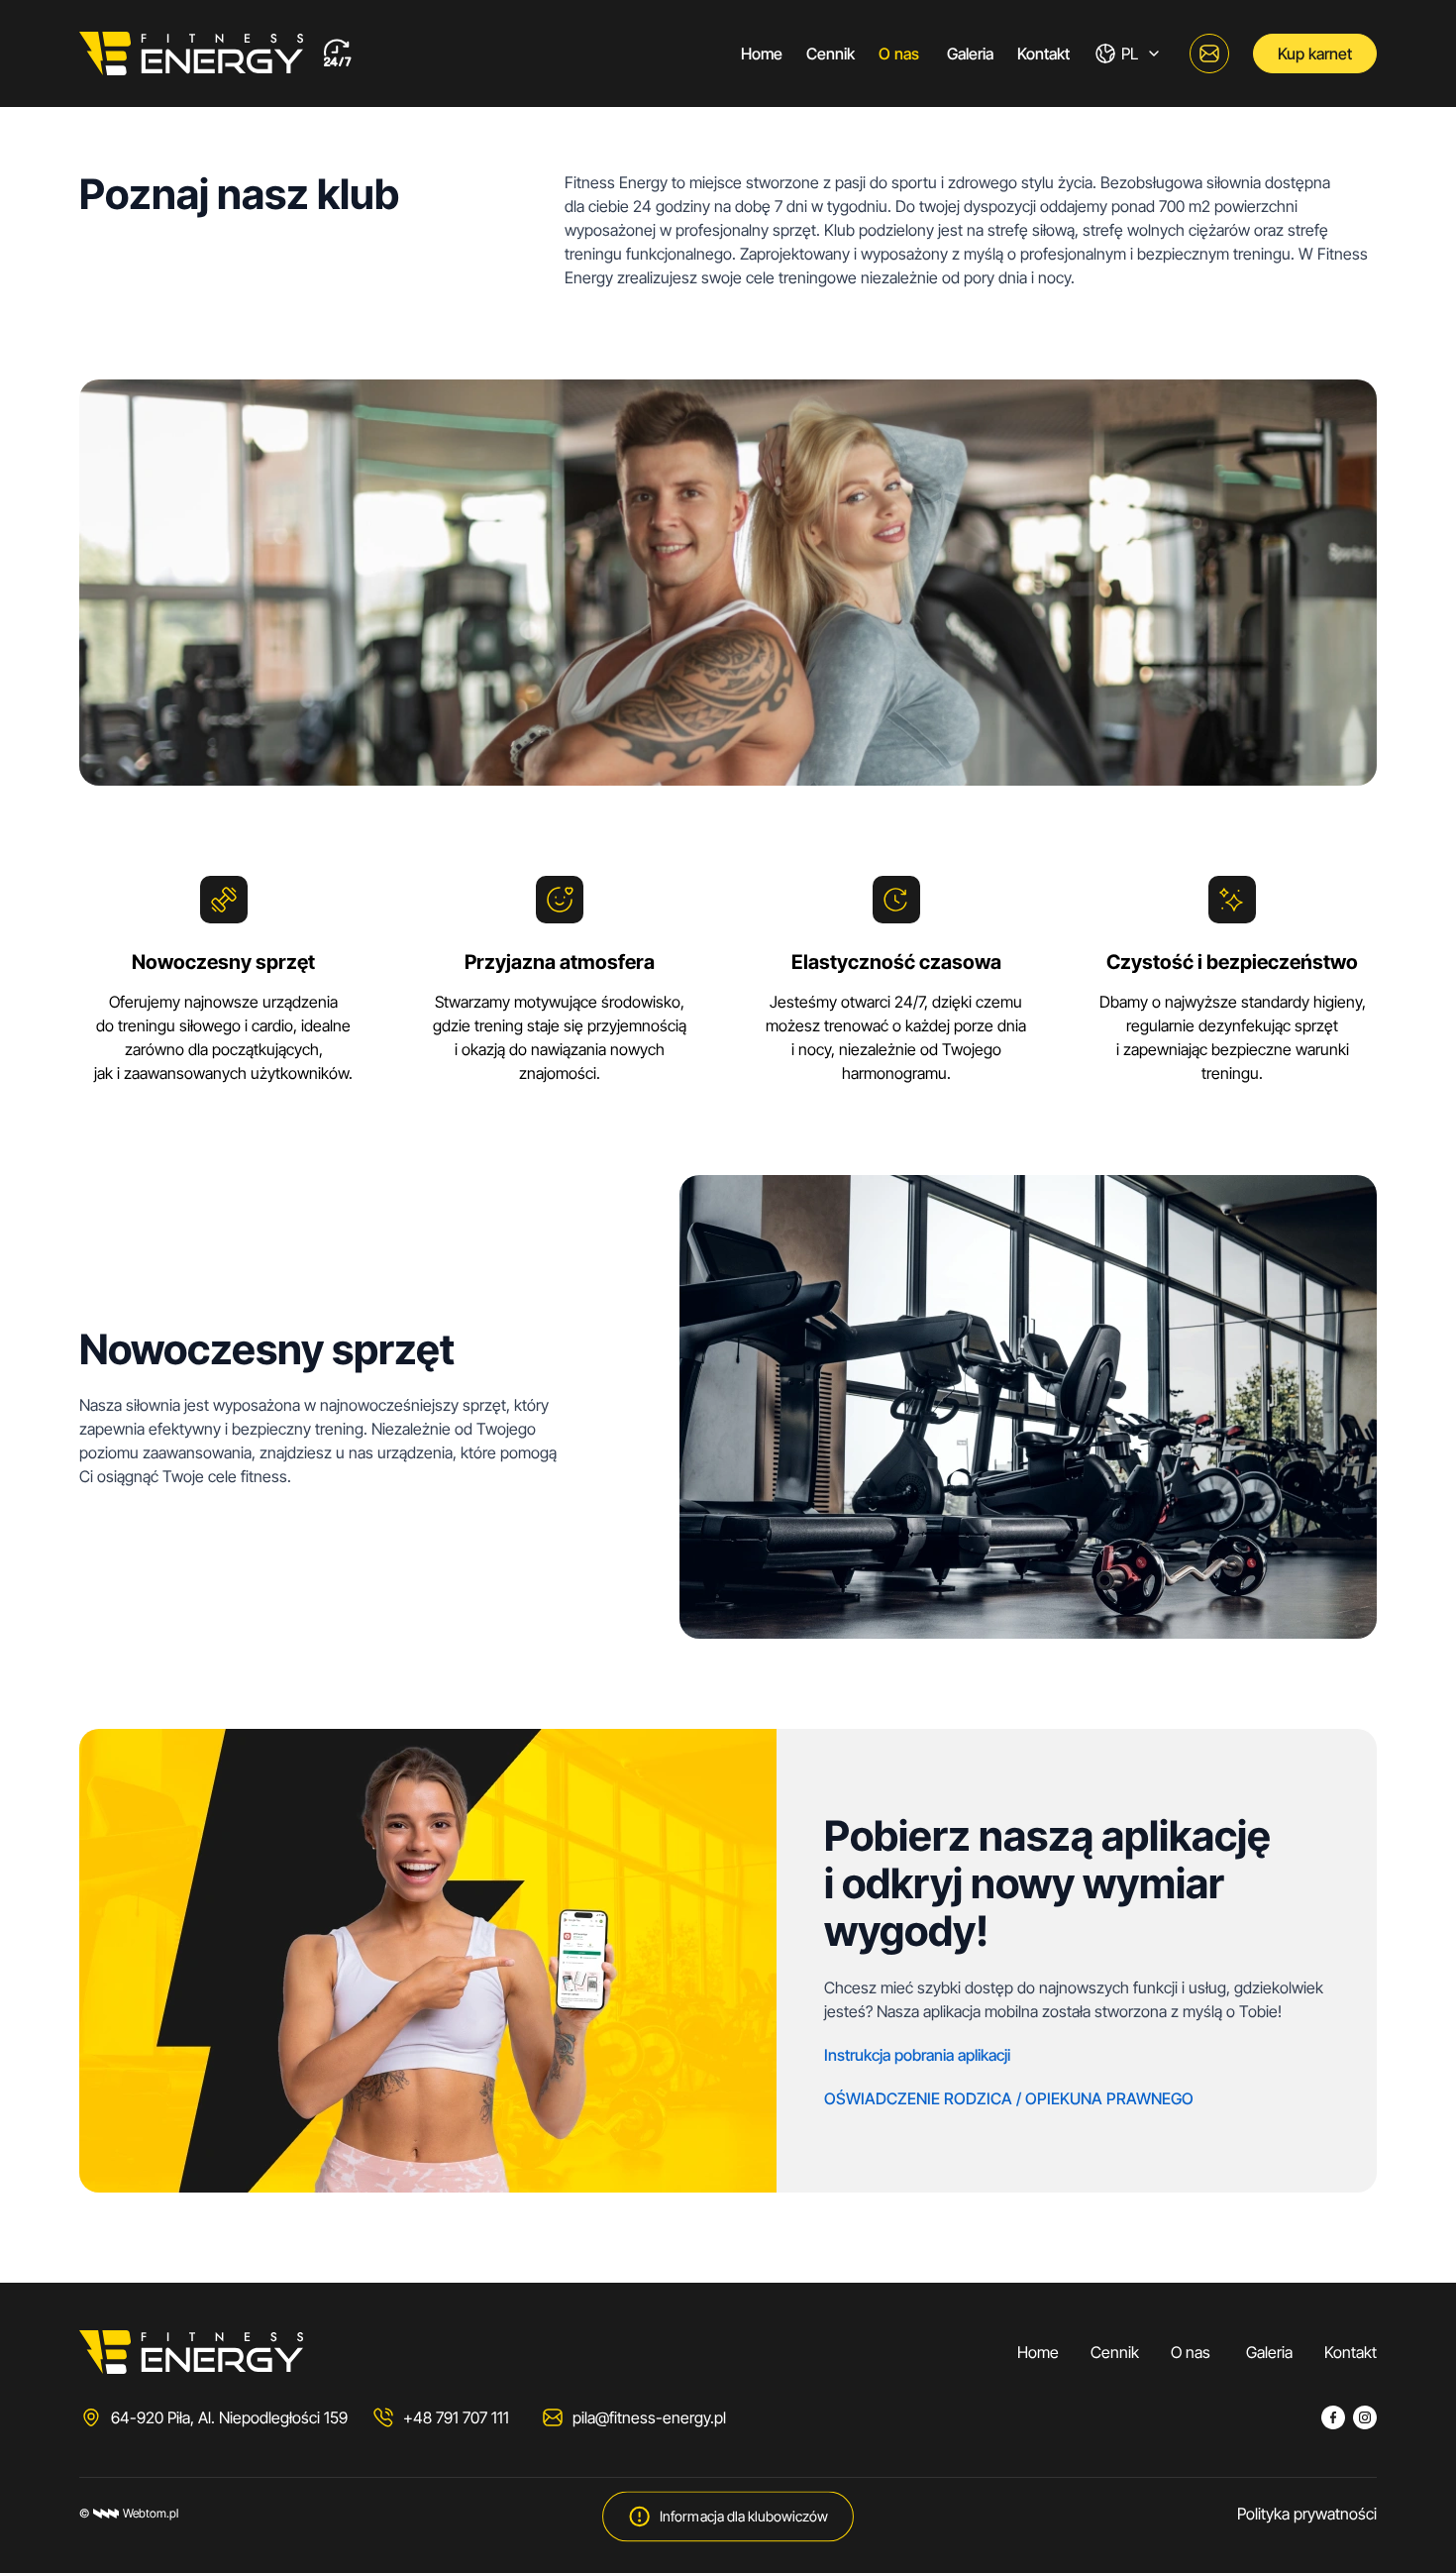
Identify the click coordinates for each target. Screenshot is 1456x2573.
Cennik (831, 54)
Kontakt (1043, 54)
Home (762, 54)
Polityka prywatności (1307, 2514)
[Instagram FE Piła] (1365, 2417)
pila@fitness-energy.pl (649, 2417)
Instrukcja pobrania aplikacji (917, 2055)
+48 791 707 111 (456, 2417)
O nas (901, 54)
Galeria (970, 54)
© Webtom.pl (129, 2513)
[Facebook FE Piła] (1333, 2417)
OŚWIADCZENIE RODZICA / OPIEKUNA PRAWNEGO (1009, 2098)
